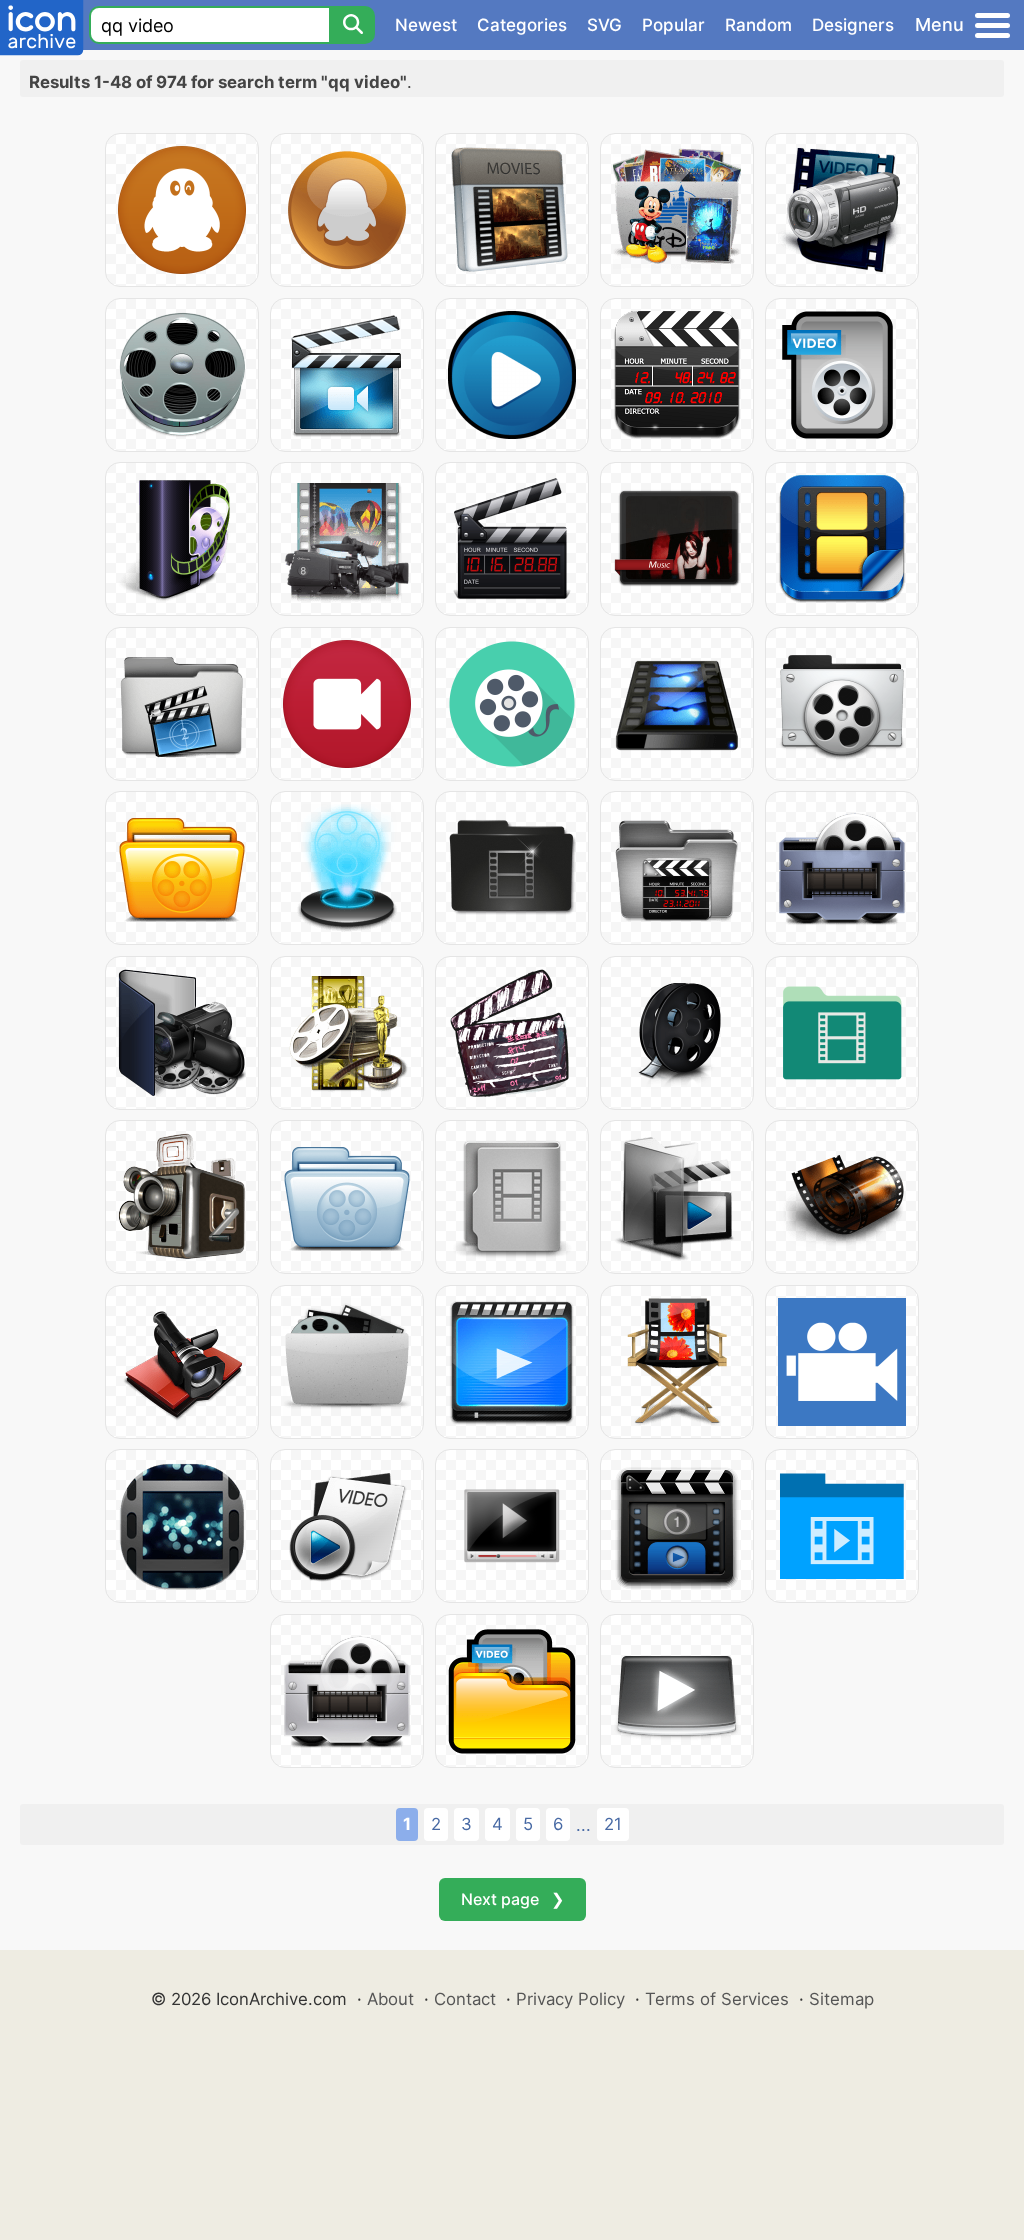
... (583, 1825)
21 (613, 1824)
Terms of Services (717, 1999)
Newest (426, 25)
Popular (673, 25)
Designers (853, 25)
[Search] (352, 25)
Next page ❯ (512, 1899)
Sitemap (841, 1999)
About (390, 1999)
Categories (522, 25)
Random (758, 25)
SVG (604, 25)
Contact (465, 1999)
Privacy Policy (570, 1999)
